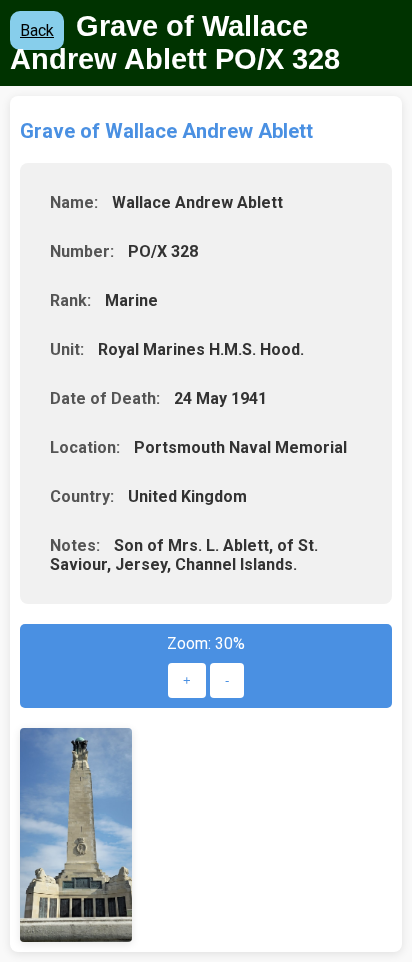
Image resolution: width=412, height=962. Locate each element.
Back (37, 30)
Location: (85, 447)
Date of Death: (105, 398)
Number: (82, 251)
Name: (74, 202)
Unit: (67, 349)
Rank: (70, 300)
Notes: (75, 545)
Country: (82, 496)
